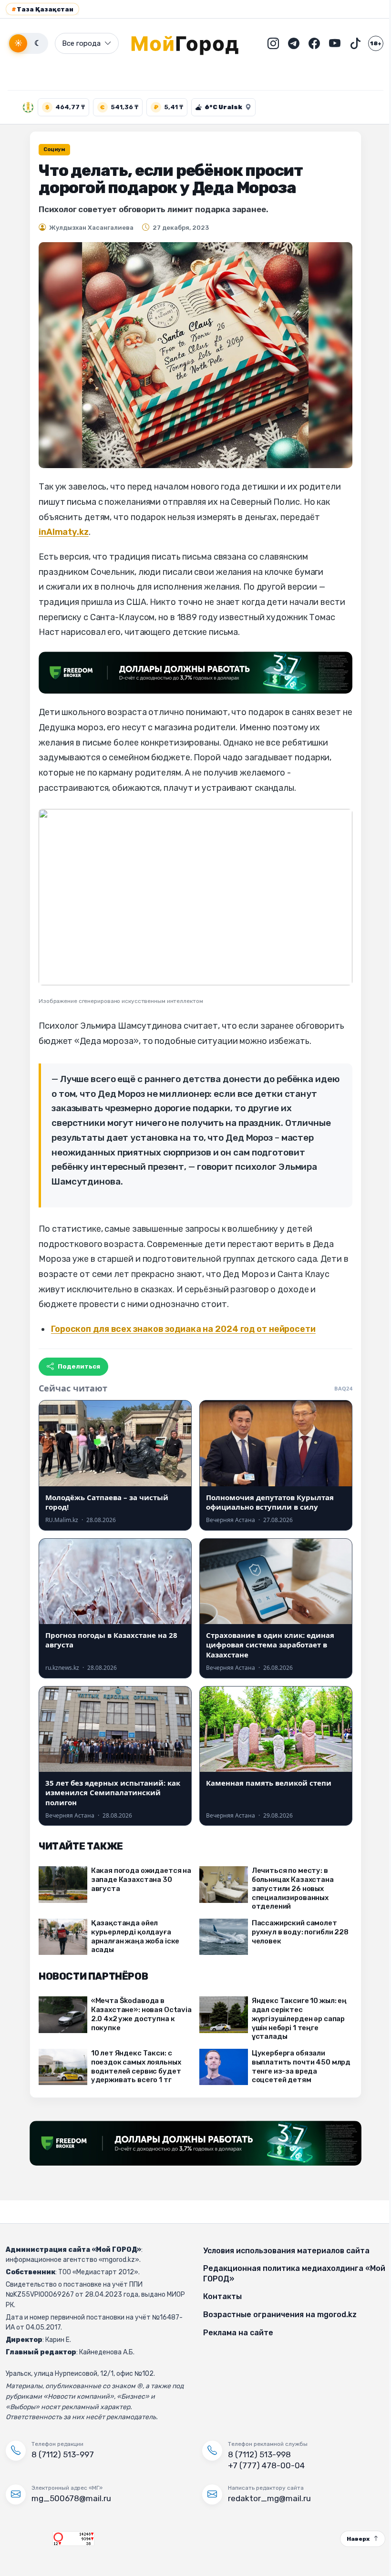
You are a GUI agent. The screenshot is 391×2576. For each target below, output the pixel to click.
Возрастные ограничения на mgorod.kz (277, 2315)
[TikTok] (348, 43)
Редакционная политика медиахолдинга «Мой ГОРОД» (280, 2274)
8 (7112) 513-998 (256, 2454)
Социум (51, 149)
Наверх (351, 2539)
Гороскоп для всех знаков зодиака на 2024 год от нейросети (180, 1329)
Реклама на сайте (235, 2333)
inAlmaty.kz (60, 532)
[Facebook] (307, 43)
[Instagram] (266, 43)
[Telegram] (287, 43)
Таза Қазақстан (42, 9)
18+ (369, 43)
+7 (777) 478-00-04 (263, 2465)
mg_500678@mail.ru (71, 2498)
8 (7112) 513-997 (63, 2454)
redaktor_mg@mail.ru (266, 2498)
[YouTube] (328, 43)
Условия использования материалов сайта (283, 2251)
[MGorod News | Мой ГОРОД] (185, 43)
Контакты (219, 2296)
